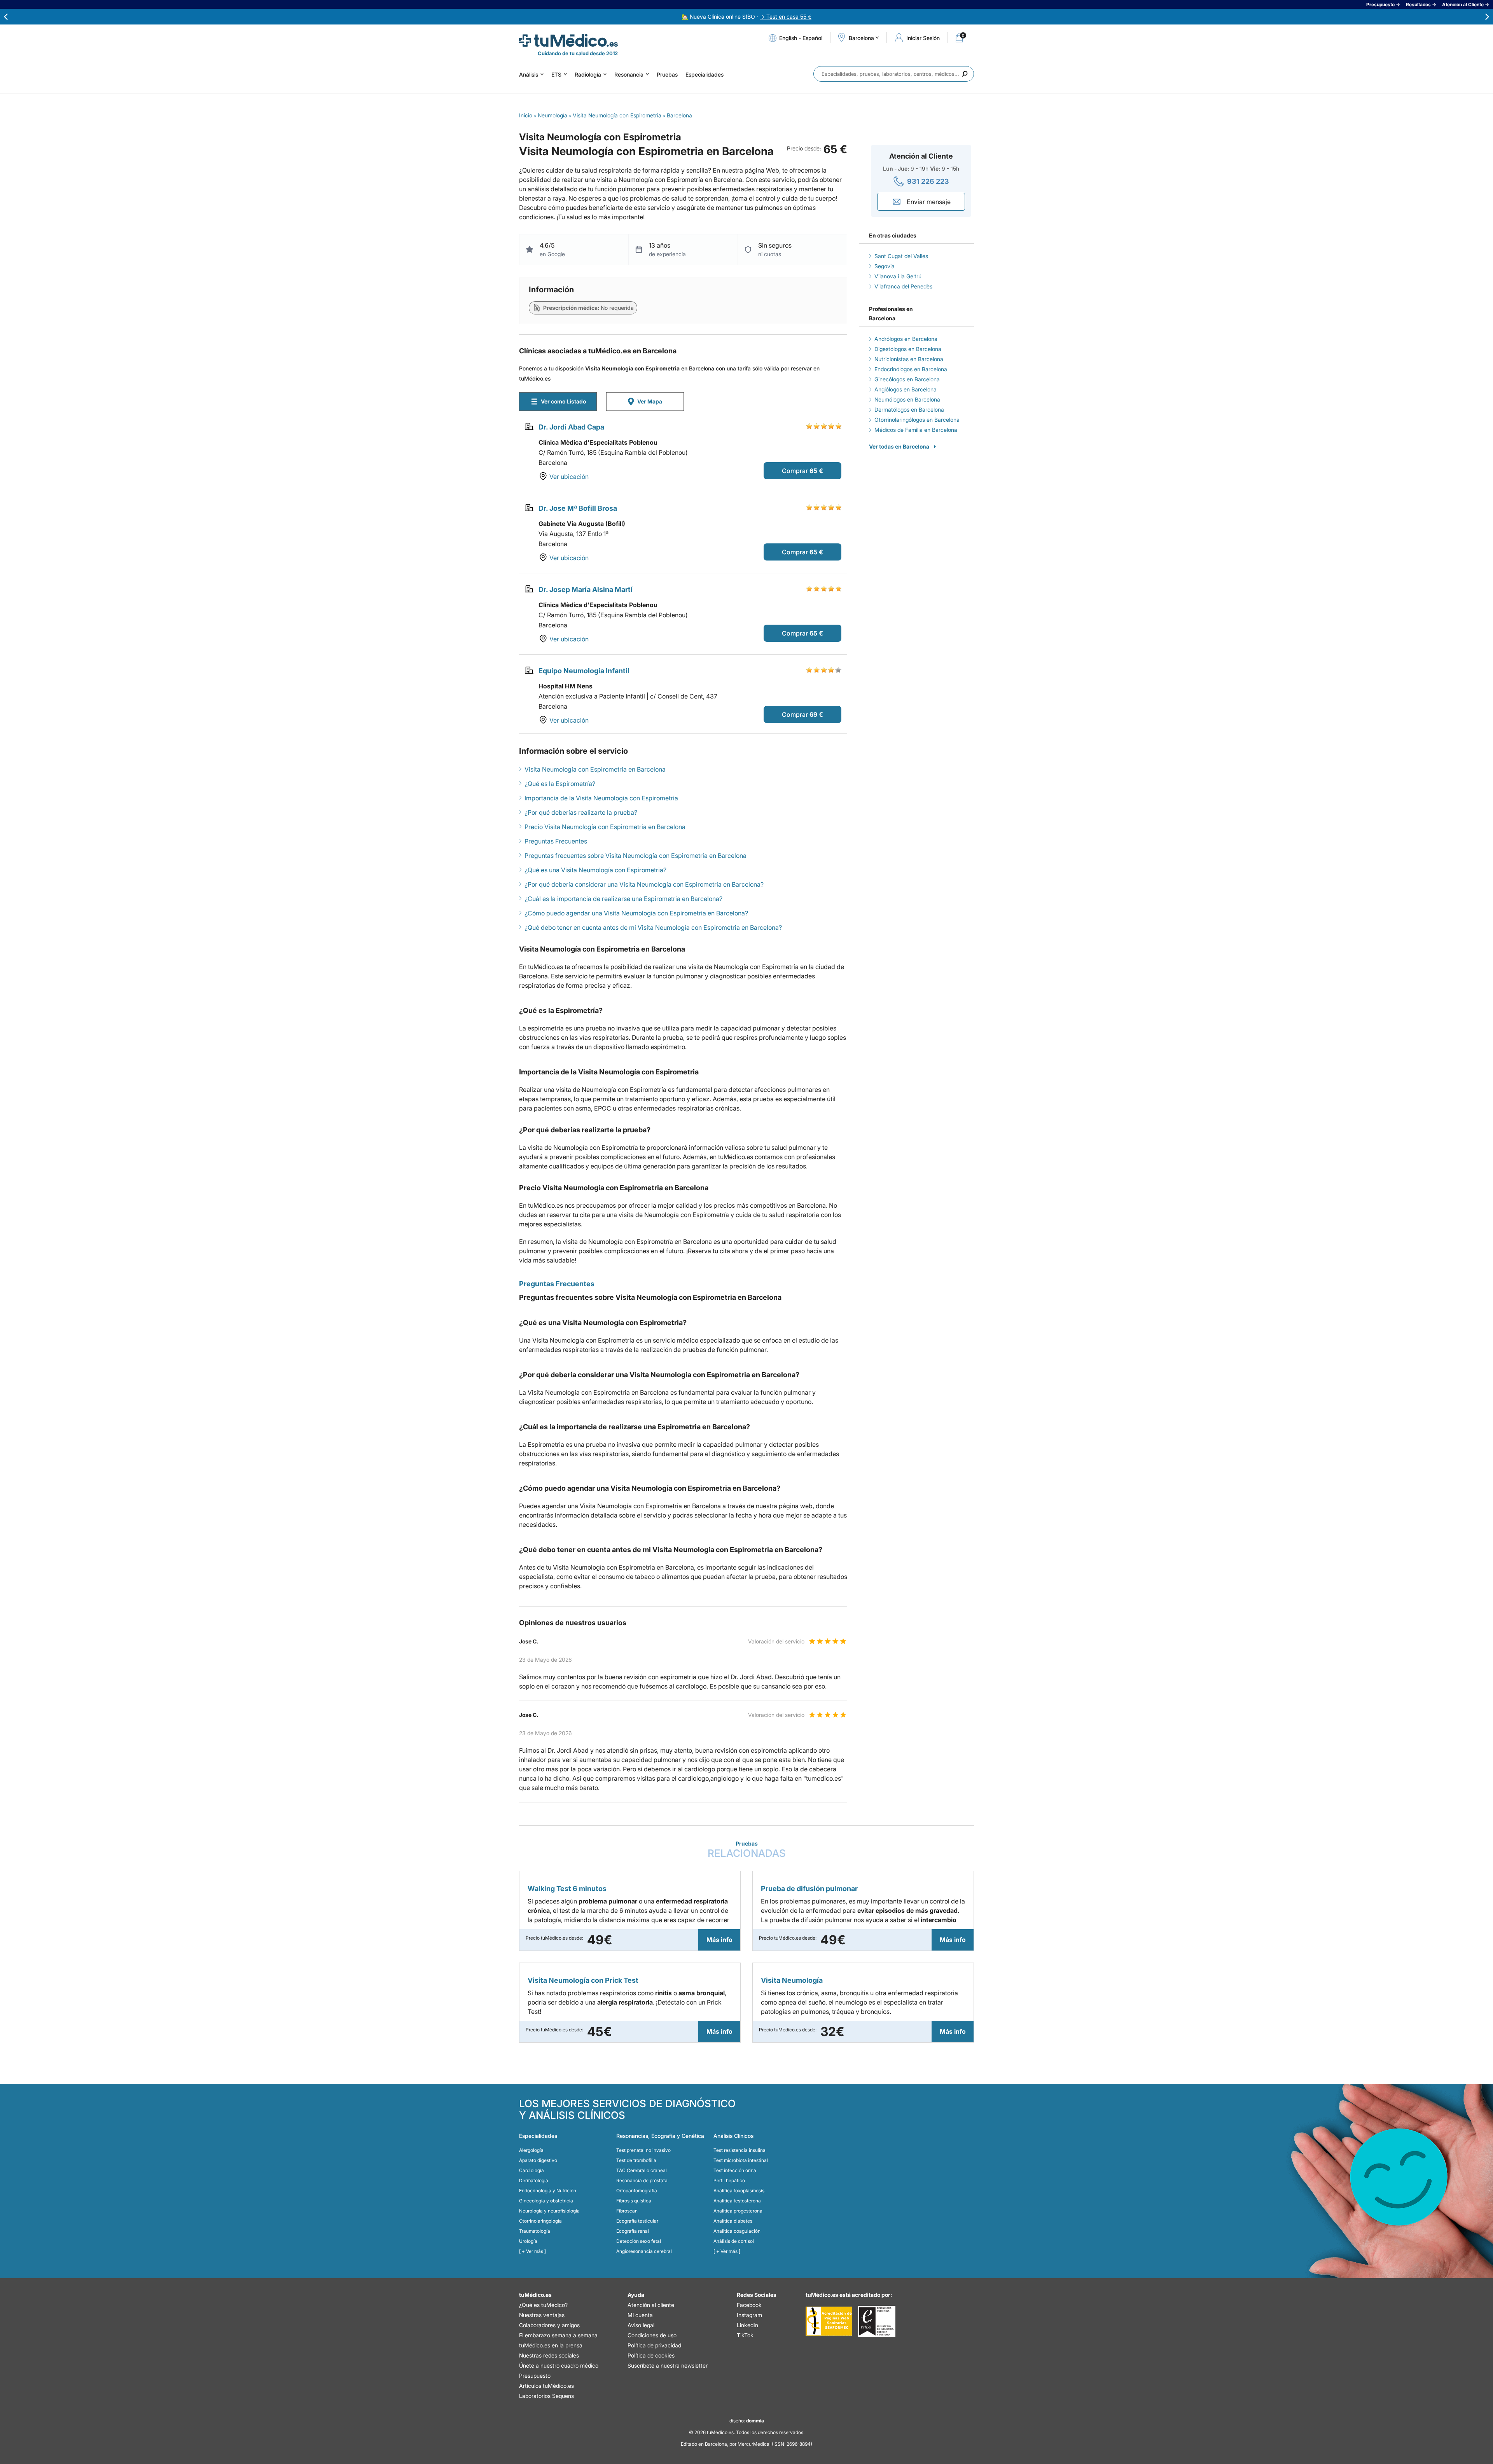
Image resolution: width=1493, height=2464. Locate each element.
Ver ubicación (569, 477)
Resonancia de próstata (642, 2180)
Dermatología (534, 2180)
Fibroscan (627, 2211)
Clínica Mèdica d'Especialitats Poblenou (598, 442)
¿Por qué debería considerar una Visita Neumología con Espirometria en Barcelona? (644, 884)
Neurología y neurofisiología (549, 2211)
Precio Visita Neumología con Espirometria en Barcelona (605, 827)
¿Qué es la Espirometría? (560, 784)
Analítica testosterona (737, 2201)
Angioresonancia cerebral (644, 2251)
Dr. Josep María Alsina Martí (586, 589)
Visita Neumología (792, 1980)
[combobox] (894, 74)
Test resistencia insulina (740, 2150)
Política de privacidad (654, 2345)
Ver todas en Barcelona (899, 446)
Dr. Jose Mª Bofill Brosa (578, 508)
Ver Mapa (650, 401)
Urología (528, 2241)
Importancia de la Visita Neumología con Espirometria (601, 798)
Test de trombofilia (636, 2160)
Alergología (531, 2150)
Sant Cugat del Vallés (901, 256)
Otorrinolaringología (540, 2221)
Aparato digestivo (538, 2160)
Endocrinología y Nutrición (548, 2191)
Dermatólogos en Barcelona (909, 410)
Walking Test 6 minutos (567, 1889)
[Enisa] (877, 2321)
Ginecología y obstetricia (546, 2201)
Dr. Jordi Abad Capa (571, 427)
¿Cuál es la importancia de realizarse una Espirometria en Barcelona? (623, 899)
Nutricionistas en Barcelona (909, 359)
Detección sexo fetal (639, 2241)
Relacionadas (747, 1850)
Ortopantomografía (637, 2191)
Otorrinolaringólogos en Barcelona (917, 420)
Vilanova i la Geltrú (898, 276)
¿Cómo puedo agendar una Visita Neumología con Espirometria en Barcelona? (636, 913)
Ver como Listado (563, 401)
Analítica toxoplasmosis (739, 2191)
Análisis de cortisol (734, 2241)
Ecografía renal (633, 2231)
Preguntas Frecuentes (556, 841)
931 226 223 (928, 181)
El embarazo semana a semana (558, 2335)
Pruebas (667, 74)
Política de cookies (651, 2355)
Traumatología (535, 2231)
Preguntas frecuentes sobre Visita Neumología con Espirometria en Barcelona (635, 856)
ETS (556, 74)
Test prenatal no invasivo (643, 2150)
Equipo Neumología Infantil (584, 671)
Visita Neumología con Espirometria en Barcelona (595, 769)
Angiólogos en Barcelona (906, 389)
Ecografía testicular (637, 2221)
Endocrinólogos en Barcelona (911, 369)
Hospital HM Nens (566, 686)
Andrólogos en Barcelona (906, 339)
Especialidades (705, 74)
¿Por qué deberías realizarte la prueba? (581, 812)
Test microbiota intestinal (741, 2160)
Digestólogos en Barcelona (908, 349)
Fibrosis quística (634, 2201)
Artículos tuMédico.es (546, 2386)
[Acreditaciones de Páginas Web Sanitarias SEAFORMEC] (829, 2321)
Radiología (588, 74)
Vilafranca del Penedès (903, 286)
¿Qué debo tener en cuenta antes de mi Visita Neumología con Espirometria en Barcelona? (653, 927)
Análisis (529, 74)
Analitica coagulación (737, 2231)
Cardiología (531, 2170)
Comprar (795, 471)
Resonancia (629, 74)
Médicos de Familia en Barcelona (916, 430)
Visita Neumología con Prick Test (583, 1980)
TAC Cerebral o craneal (642, 2170)
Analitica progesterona (738, 2211)
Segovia (885, 266)
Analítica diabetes (733, 2221)
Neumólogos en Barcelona (907, 399)
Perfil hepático (729, 2180)
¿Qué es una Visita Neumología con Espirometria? (595, 870)
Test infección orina (735, 2170)
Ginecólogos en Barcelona (907, 379)
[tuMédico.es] (568, 40)
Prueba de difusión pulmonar (809, 1889)
